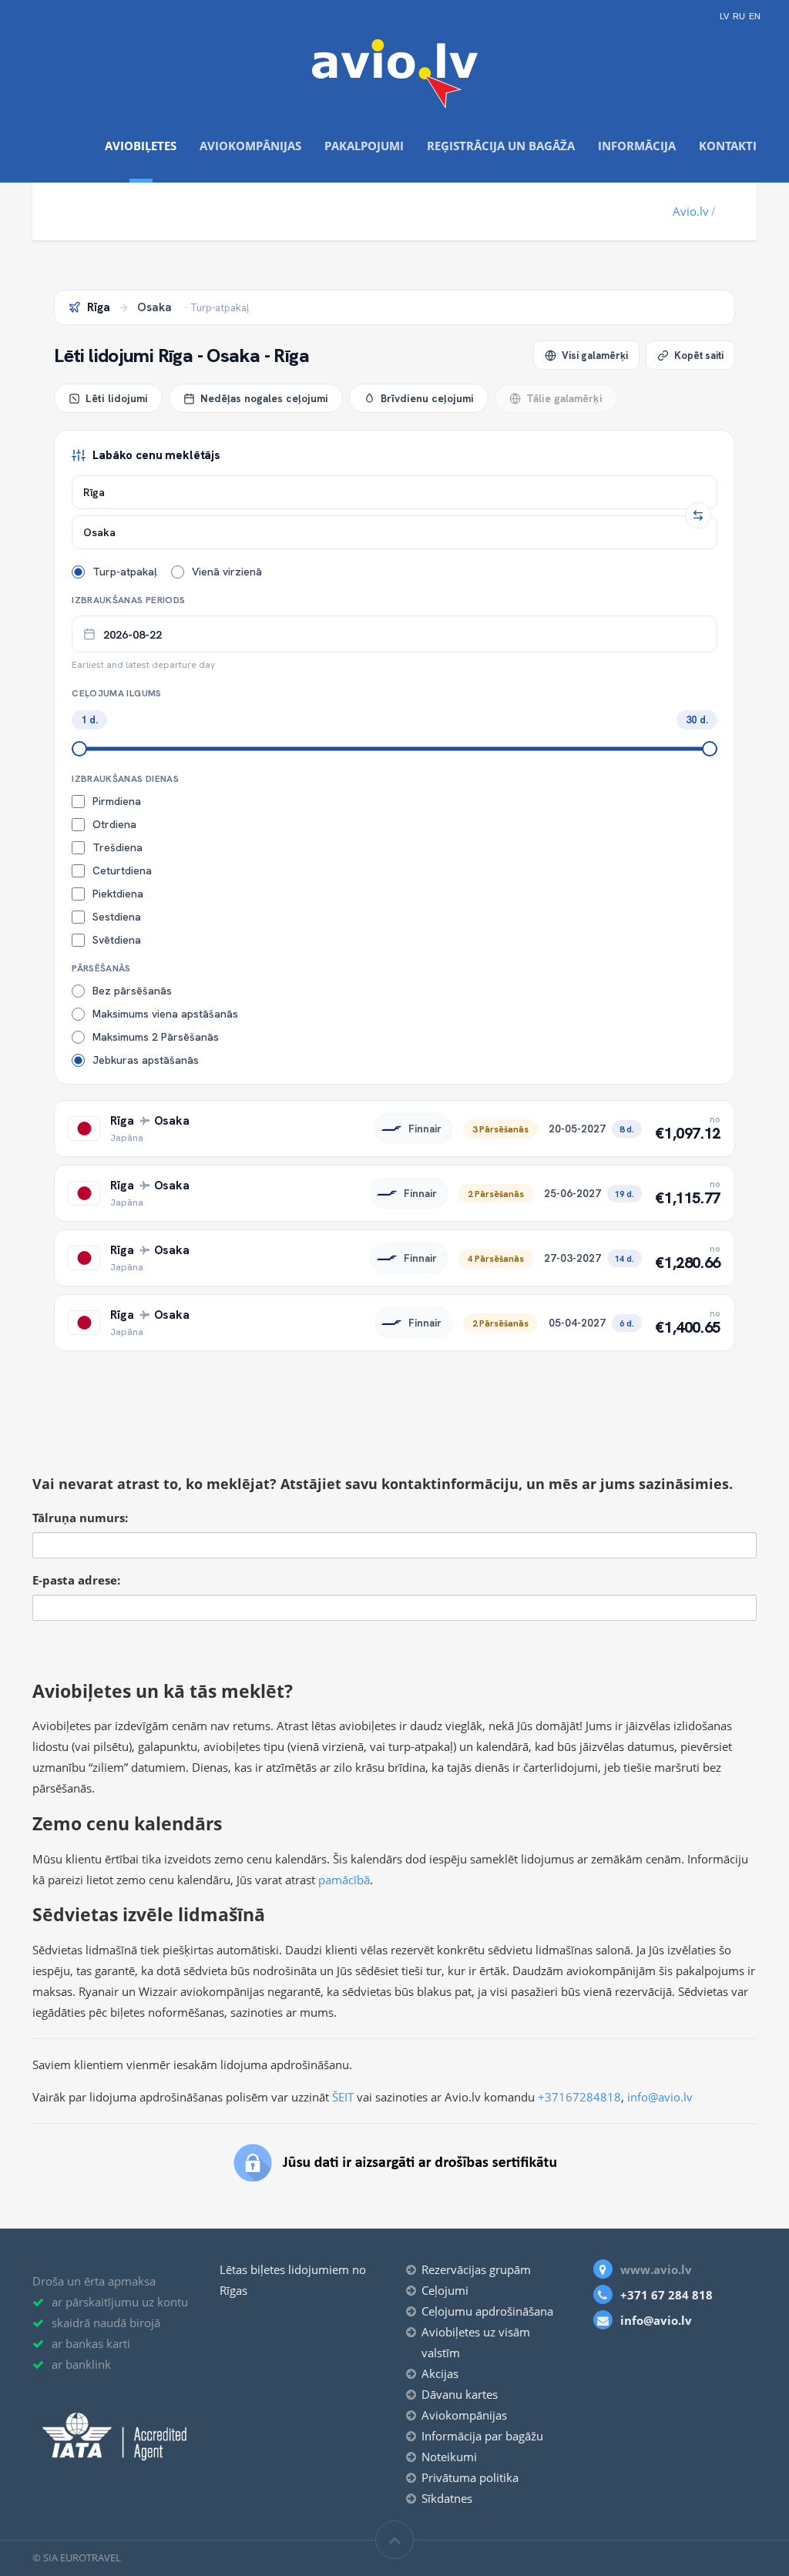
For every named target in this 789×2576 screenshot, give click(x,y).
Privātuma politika (470, 2477)
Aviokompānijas (250, 146)
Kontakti (728, 146)
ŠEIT (343, 2097)
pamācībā (344, 1880)
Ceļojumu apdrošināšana (487, 2311)
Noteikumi (449, 2457)
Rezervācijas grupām (476, 2269)
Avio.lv (691, 211)
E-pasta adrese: (76, 1580)
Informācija (637, 146)
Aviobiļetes (141, 146)
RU (739, 17)
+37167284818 (579, 2097)
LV (724, 17)
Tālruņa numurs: (80, 1518)
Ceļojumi (445, 2290)
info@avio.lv (660, 2097)
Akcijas (440, 2373)
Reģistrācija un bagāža (501, 146)
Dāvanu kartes (460, 2394)
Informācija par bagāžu (482, 2436)
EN (755, 17)
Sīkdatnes (447, 2498)
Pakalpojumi (364, 146)
